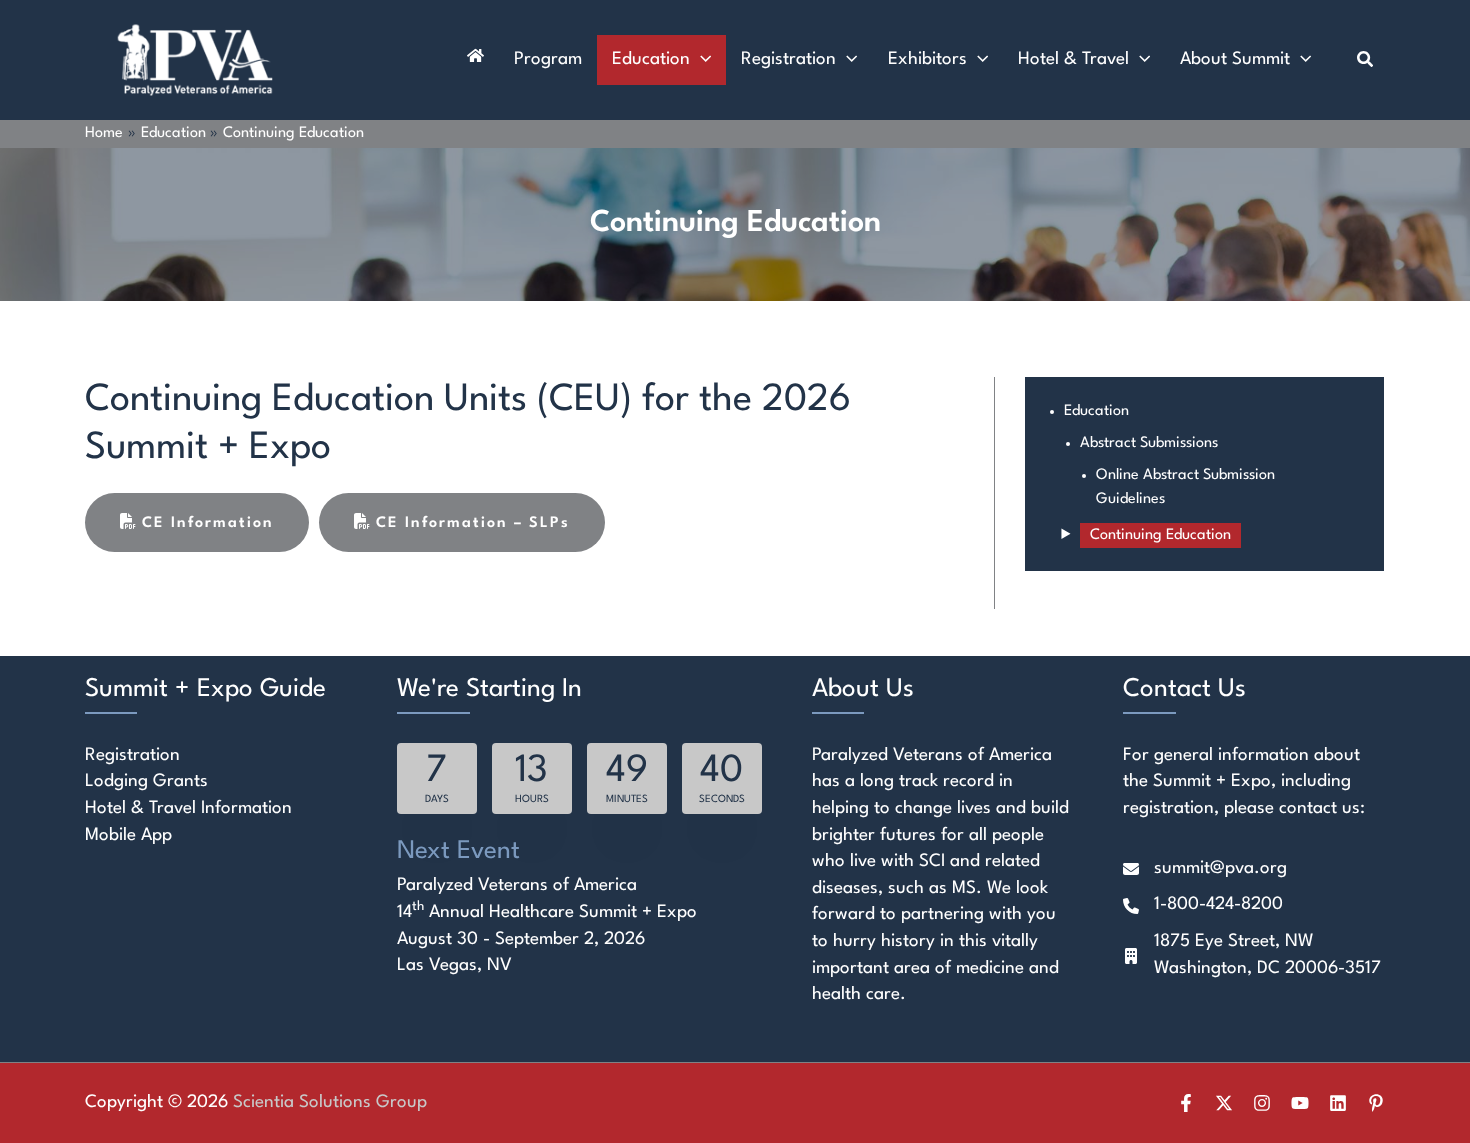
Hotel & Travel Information (188, 808)
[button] (700, 60)
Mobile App (128, 835)
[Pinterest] (1376, 1103)
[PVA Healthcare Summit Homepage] (475, 60)
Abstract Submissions (1149, 443)
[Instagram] (1262, 1103)
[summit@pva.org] (1205, 869)
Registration (132, 755)
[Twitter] (1224, 1103)
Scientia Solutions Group (330, 1102)
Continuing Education (1160, 535)
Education (1096, 411)
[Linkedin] (1338, 1103)
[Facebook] (1186, 1103)
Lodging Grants (146, 781)
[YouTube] (1300, 1103)
